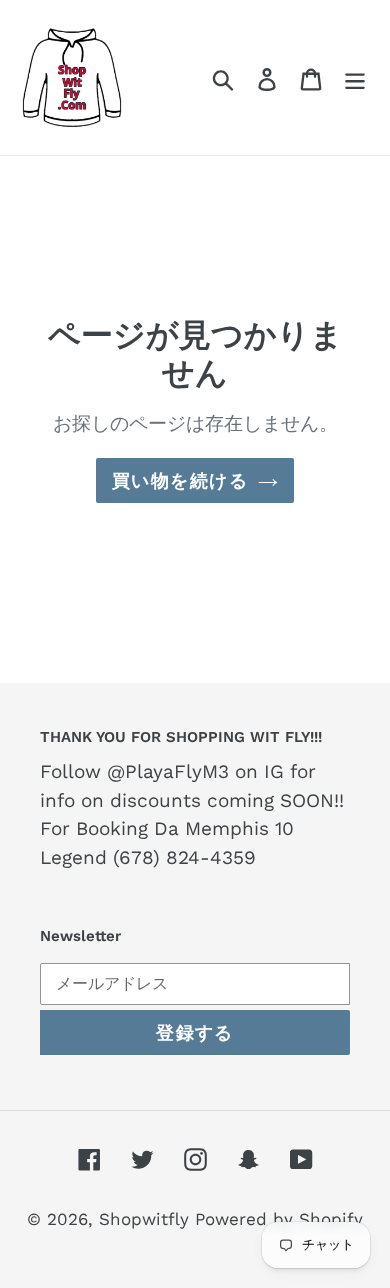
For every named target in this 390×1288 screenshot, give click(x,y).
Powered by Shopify (279, 1219)
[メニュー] (355, 77)
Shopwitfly (147, 1219)
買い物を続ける (180, 480)
